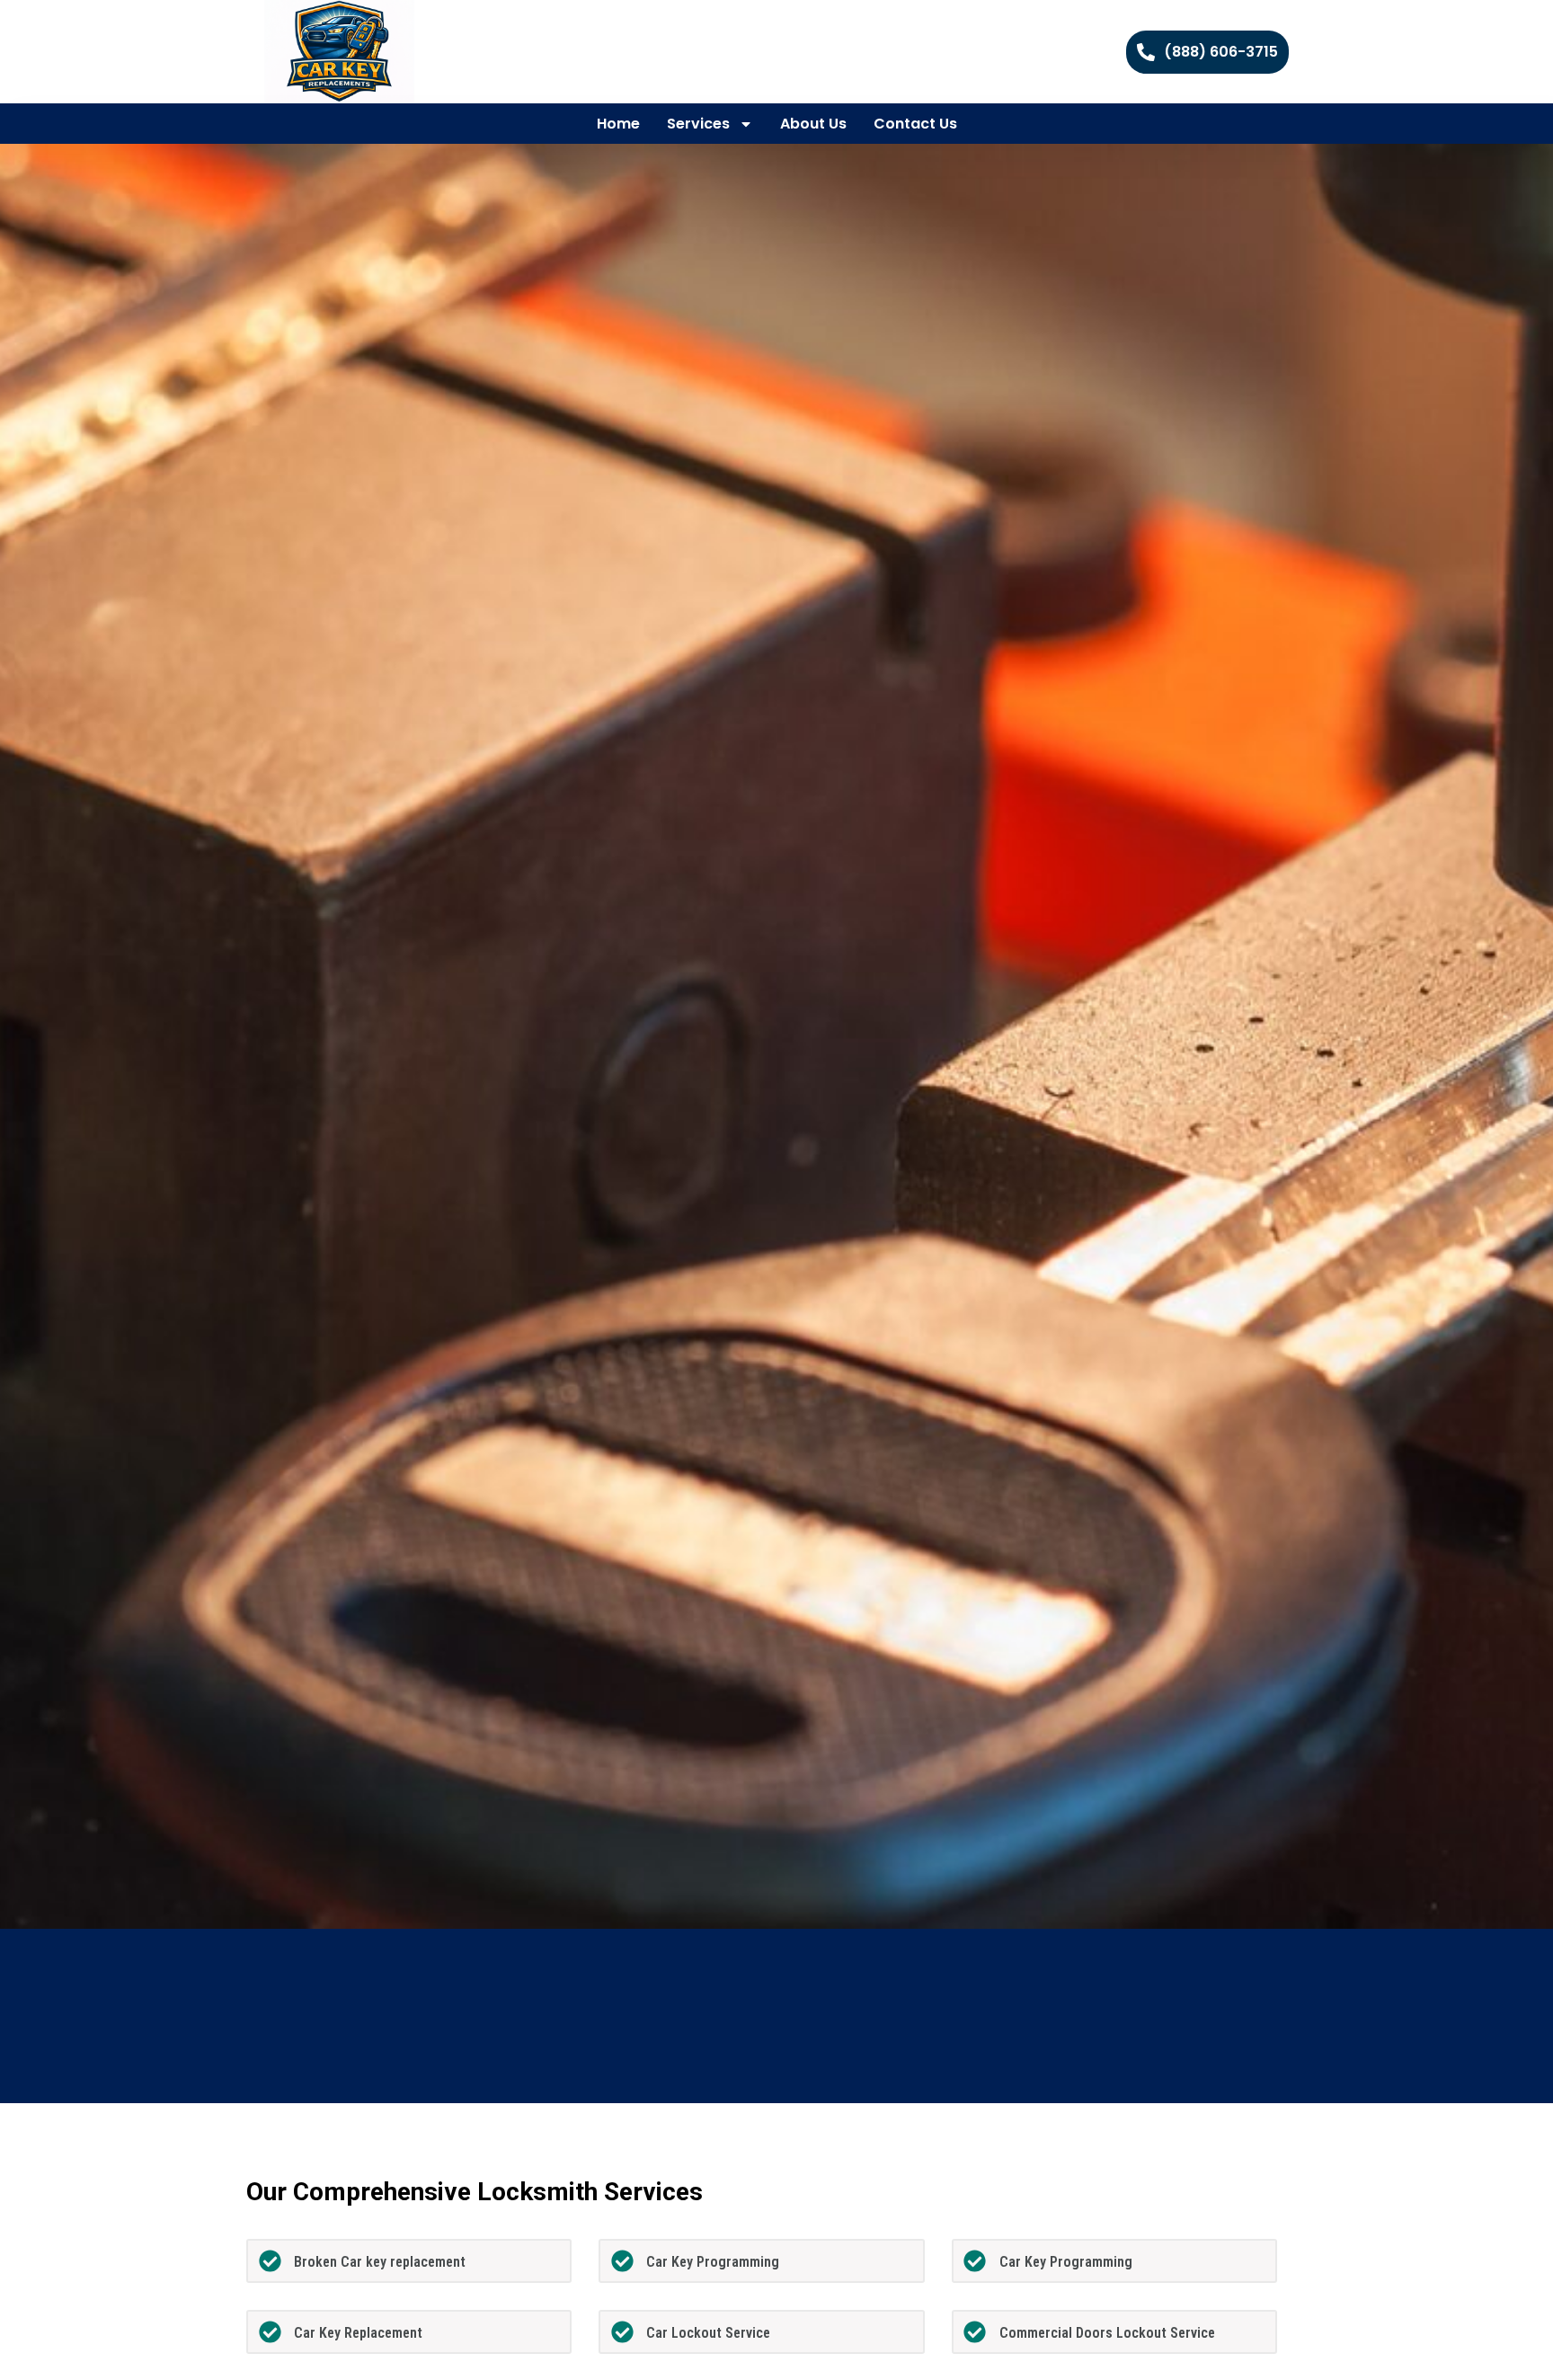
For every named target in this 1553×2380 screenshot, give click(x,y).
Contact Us (915, 124)
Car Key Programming (713, 2262)
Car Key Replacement (358, 2333)
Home (618, 124)
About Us (813, 124)
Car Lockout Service (708, 2333)
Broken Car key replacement (380, 2262)
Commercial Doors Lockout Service (1107, 2333)
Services (698, 124)
